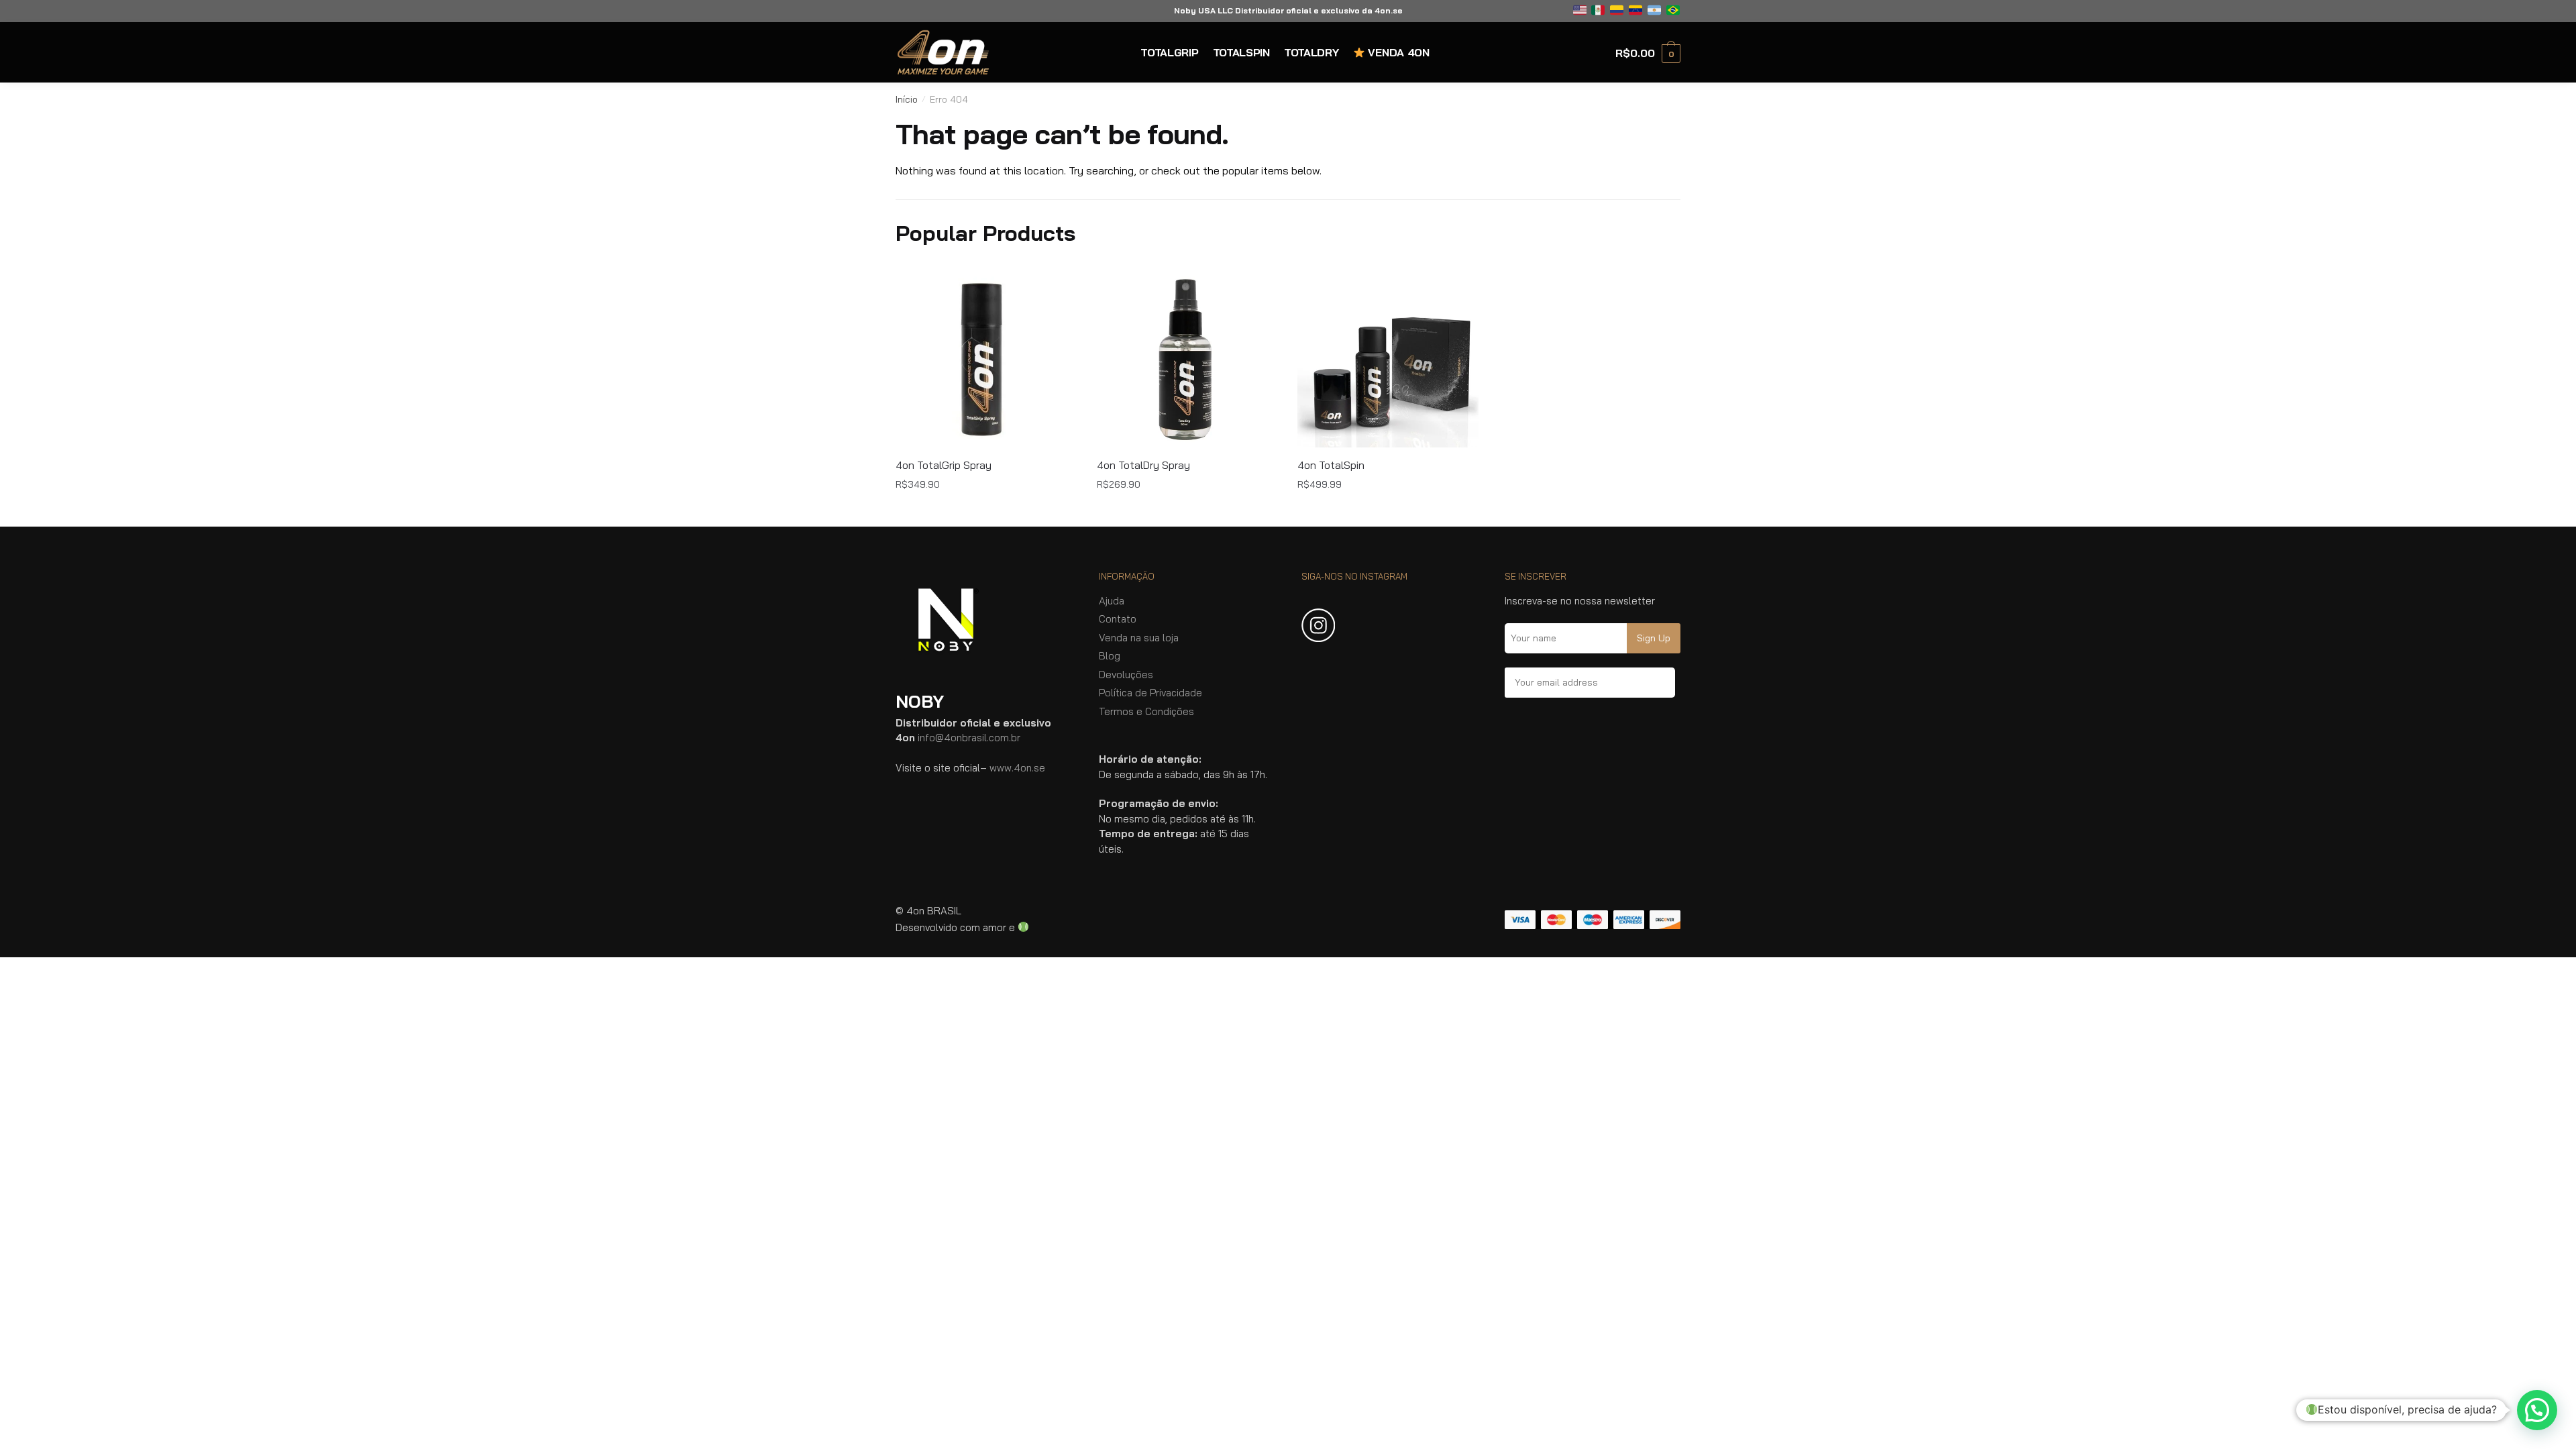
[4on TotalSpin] (1388, 357)
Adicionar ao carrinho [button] (986, 511)
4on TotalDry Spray (1143, 465)
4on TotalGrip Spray (944, 465)
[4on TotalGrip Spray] (986, 357)
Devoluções (1126, 675)
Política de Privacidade (1150, 693)
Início (907, 99)
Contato (1118, 619)
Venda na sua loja (1139, 638)
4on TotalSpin (1331, 465)
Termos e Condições (1146, 711)
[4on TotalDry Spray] (1187, 357)
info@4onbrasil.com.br (969, 738)
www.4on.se (1017, 768)
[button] (2537, 1410)
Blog (1110, 656)
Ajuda (1112, 601)
